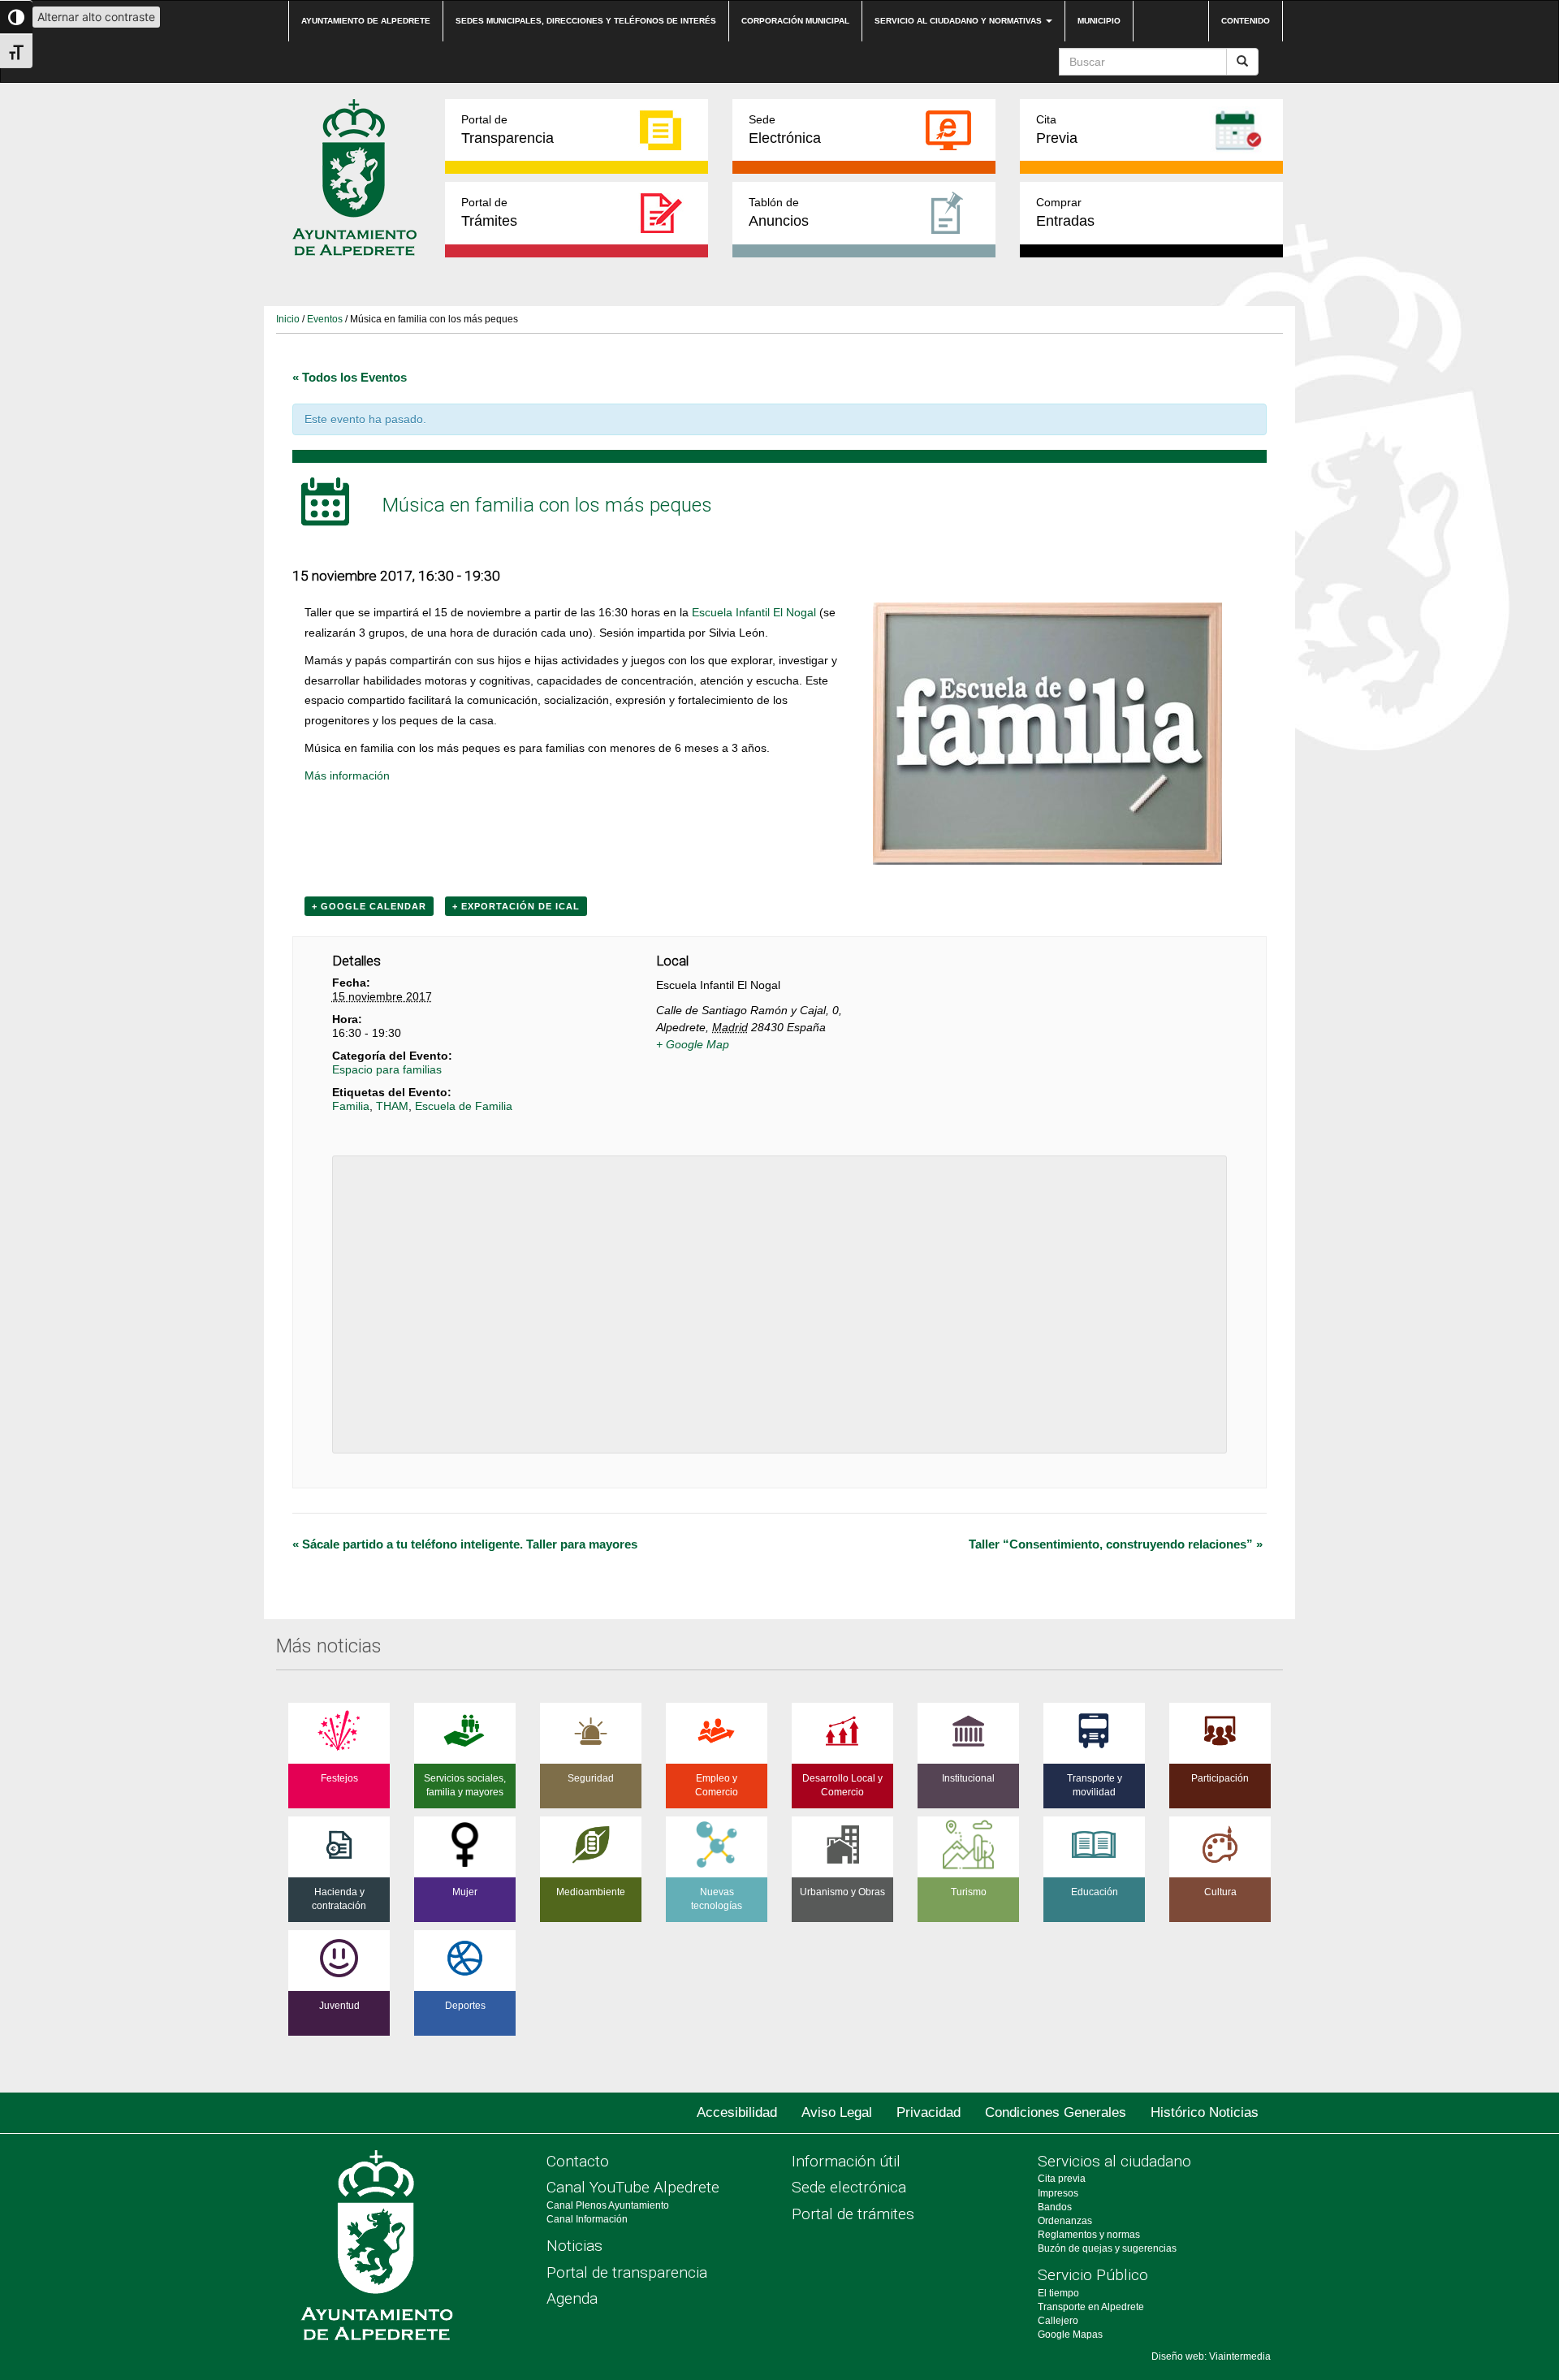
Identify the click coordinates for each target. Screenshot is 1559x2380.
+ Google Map (693, 1044)
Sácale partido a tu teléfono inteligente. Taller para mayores (465, 1544)
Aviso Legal (837, 2112)
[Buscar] (1242, 62)
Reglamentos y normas (1089, 2235)
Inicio (288, 319)
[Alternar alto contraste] (16, 17)
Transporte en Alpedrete (1091, 2307)
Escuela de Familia (464, 1106)
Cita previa (1062, 2179)
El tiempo (1058, 2293)
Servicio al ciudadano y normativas (959, 21)
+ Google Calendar (369, 906)
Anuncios (779, 212)
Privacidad (928, 2112)
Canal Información (587, 2219)
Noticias (574, 2246)
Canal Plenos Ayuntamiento (608, 2205)
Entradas (1065, 212)
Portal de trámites (853, 2214)
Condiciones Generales (1056, 2112)
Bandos (1055, 2207)
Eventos (325, 319)
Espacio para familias (387, 1069)
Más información (347, 775)
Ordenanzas (1065, 2221)
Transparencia (507, 130)
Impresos (1058, 2193)
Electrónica (785, 130)
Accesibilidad (737, 2112)
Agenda (572, 2298)
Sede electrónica (849, 2187)
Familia (351, 1106)
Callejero (1058, 2321)
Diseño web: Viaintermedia (1211, 2356)
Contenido (1246, 21)
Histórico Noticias (1205, 2112)
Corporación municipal (795, 21)
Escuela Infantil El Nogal (754, 612)
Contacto (578, 2161)
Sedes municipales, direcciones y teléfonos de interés (586, 21)
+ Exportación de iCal (516, 906)
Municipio (1099, 21)
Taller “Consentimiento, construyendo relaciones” (1116, 1544)
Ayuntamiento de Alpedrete (366, 21)
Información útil (846, 2161)
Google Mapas (1070, 2335)
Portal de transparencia (627, 2272)
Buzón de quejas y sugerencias (1107, 2248)
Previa (1057, 130)
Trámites (489, 212)
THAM (392, 1106)
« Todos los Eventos (350, 377)
